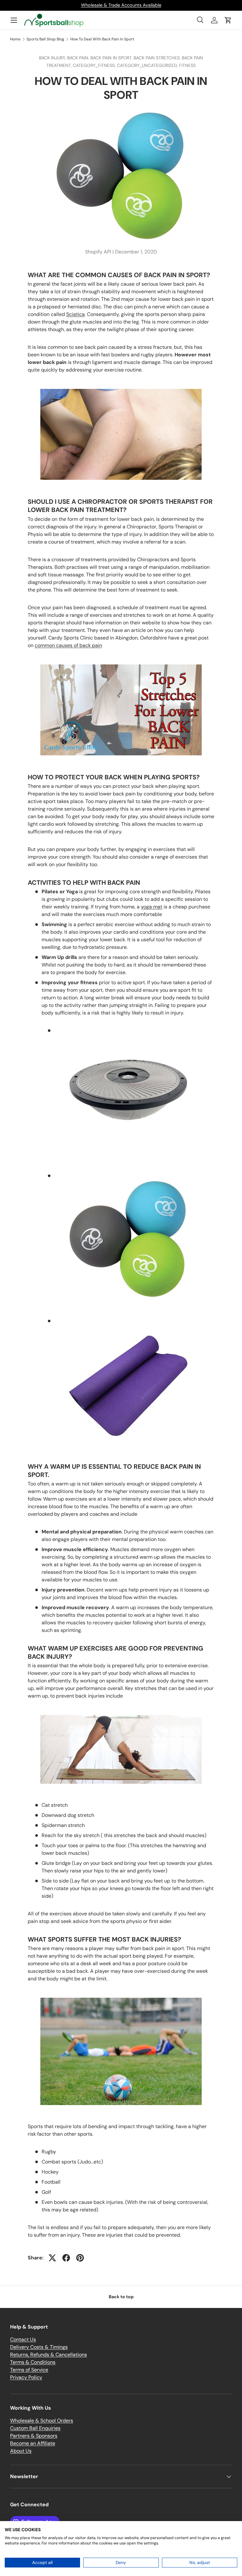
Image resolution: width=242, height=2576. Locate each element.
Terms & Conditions (33, 2362)
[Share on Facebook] (66, 2258)
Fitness (187, 65)
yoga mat (152, 907)
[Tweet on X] (52, 2258)
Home (15, 39)
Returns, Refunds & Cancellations (49, 2355)
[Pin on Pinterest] (80, 2258)
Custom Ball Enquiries (35, 2428)
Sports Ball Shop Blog (45, 39)
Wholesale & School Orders (42, 2421)
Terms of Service (29, 2370)
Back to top (121, 2297)
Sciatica (75, 314)
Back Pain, (79, 58)
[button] (228, 20)
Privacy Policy (26, 2377)
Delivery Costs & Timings (39, 2347)
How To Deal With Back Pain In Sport (102, 39)
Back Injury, (53, 58)
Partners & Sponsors (34, 2436)
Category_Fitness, (95, 65)
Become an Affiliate (33, 2443)
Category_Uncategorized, (148, 65)
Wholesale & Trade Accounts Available (121, 5)
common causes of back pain (68, 645)
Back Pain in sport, (112, 58)
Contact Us (23, 2339)
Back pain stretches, (158, 58)
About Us (21, 2451)
